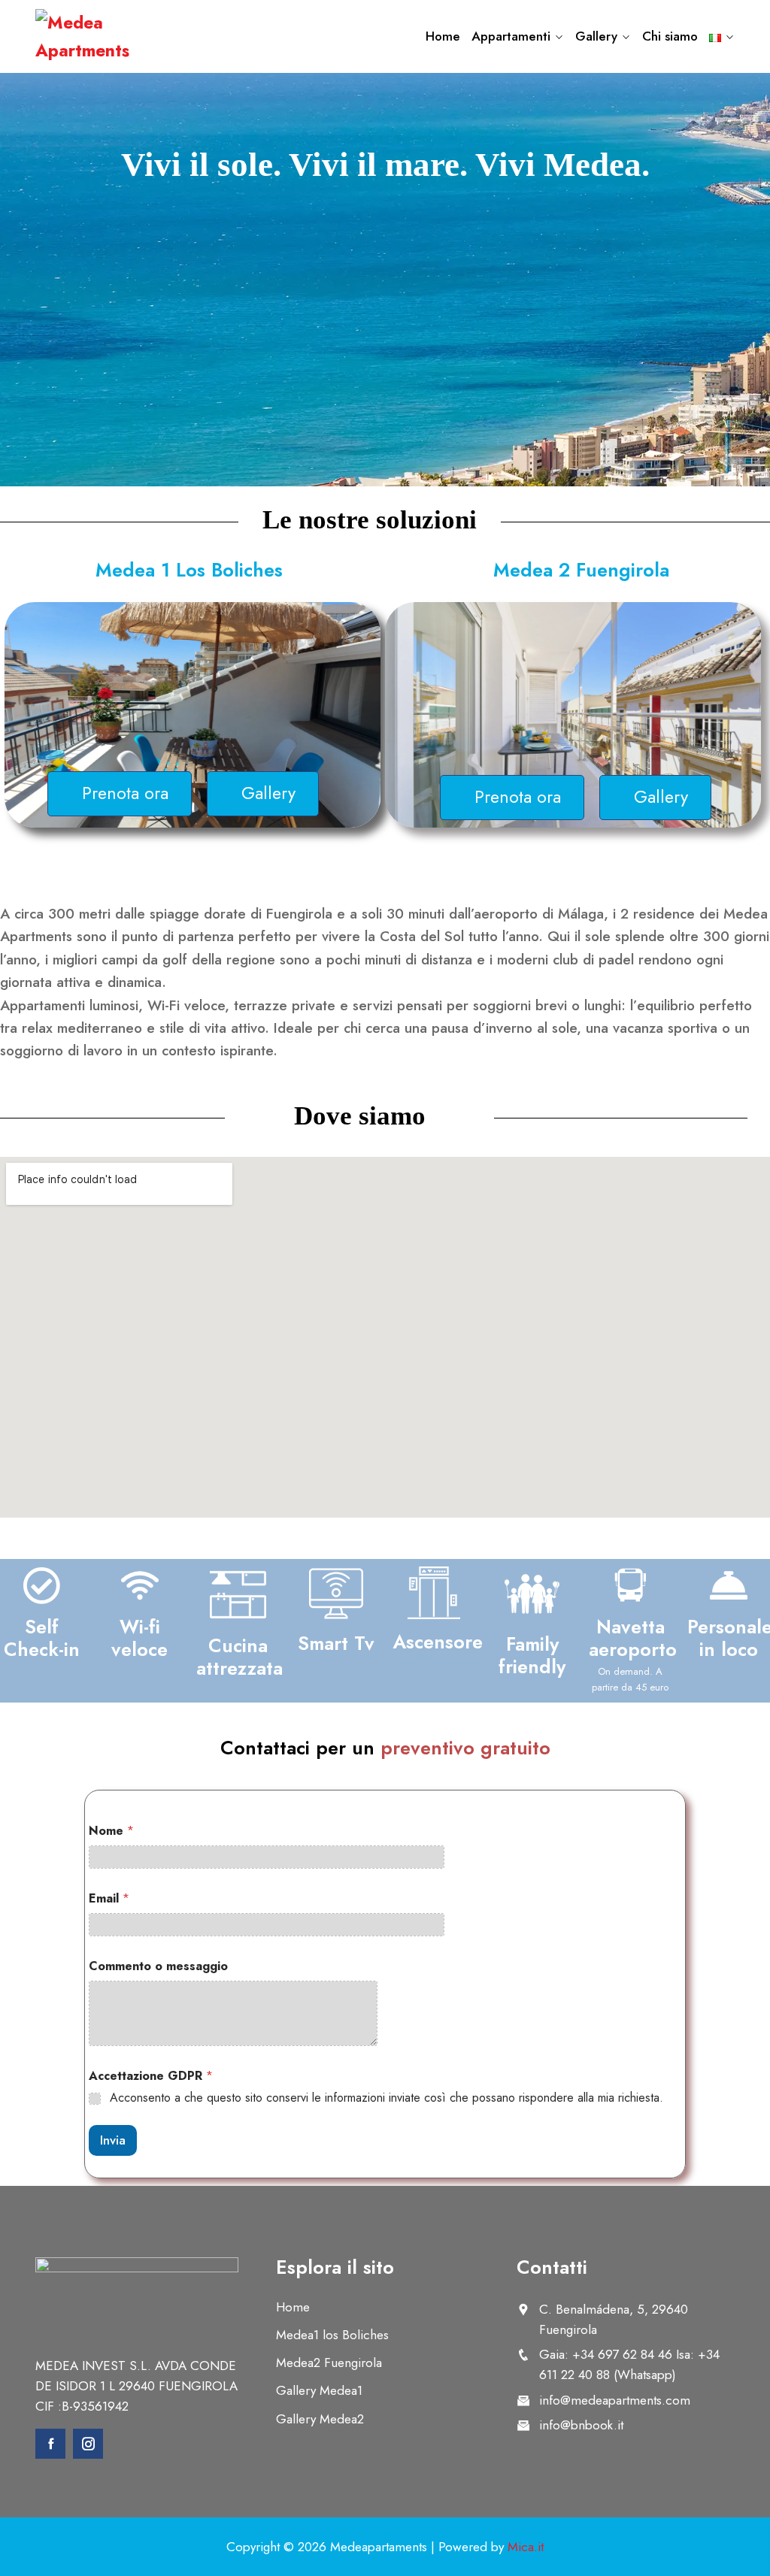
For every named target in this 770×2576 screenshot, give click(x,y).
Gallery (596, 36)
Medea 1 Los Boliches (189, 570)
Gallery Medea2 (320, 2419)
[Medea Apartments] (114, 37)
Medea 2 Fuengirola (581, 570)
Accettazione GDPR (151, 2076)
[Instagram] (88, 2444)
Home (443, 36)
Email (109, 1898)
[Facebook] (50, 2444)
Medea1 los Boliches (332, 2335)
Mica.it (526, 2547)
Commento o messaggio (158, 1966)
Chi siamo (670, 36)
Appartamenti (511, 36)
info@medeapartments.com (615, 2400)
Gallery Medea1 (319, 2390)
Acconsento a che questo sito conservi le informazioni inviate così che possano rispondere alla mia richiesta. (387, 2098)
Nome (111, 1831)
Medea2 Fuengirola (329, 2363)
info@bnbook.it (581, 2425)
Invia (113, 2140)
